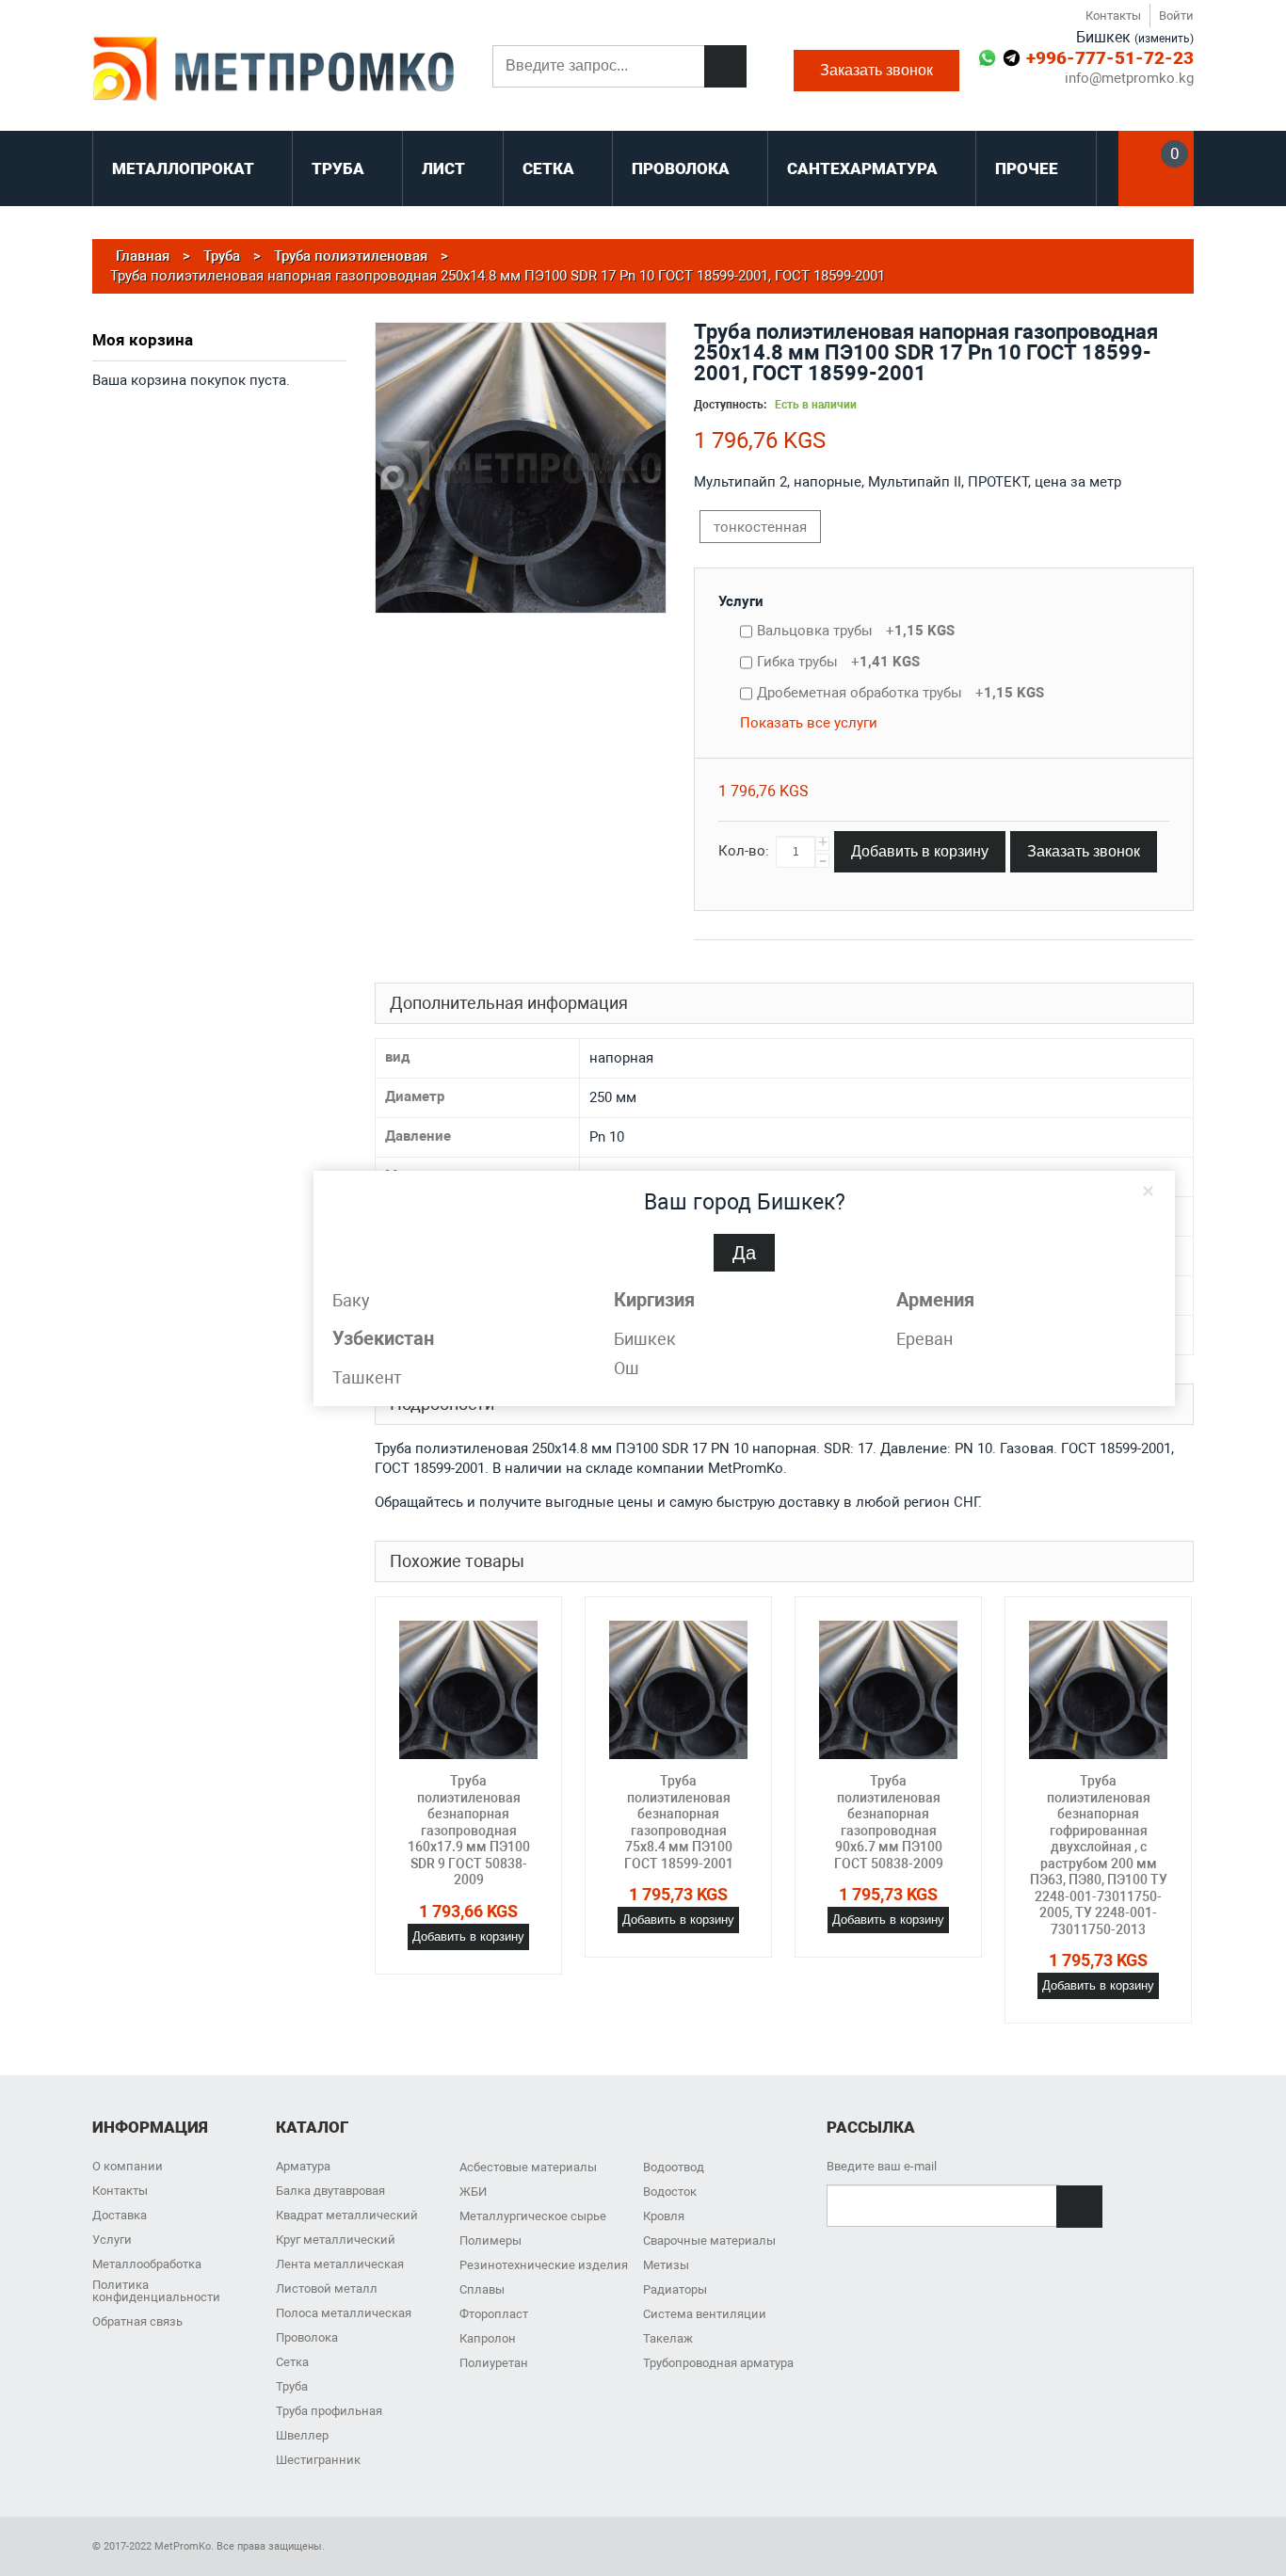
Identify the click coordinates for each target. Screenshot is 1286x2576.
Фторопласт (494, 2314)
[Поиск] (725, 66)
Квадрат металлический (347, 2215)
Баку (351, 1300)
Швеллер (302, 2435)
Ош (627, 1368)
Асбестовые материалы (528, 2167)
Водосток (670, 2192)
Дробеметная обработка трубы (900, 693)
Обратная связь (137, 2321)
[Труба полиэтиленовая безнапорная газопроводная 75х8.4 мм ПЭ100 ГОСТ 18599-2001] (678, 1690)
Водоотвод (674, 2167)
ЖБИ (473, 2192)
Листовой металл (327, 2288)
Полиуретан (494, 2363)
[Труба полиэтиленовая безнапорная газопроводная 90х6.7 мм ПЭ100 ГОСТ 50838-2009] (888, 1690)
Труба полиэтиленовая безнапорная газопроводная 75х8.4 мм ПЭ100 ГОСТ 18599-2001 (679, 1822)
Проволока (307, 2337)
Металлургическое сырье (533, 2216)
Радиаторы (675, 2289)
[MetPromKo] (273, 71)
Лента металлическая (340, 2264)
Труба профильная (329, 2411)
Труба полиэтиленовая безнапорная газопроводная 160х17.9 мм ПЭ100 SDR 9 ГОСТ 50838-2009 (469, 1830)
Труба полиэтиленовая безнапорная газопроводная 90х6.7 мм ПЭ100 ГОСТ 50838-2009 (889, 1822)
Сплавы (482, 2289)
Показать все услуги (809, 723)
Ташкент (367, 1377)
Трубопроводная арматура (718, 2363)
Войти (1176, 16)
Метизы (666, 2265)
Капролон (488, 2338)
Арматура (303, 2166)
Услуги (741, 601)
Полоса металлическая (344, 2313)
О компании (128, 2166)
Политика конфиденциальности (156, 2291)
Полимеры (490, 2240)
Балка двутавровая (330, 2191)
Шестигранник (318, 2460)
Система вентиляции (705, 2314)
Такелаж (668, 2338)
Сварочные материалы (709, 2240)
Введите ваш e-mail (882, 2166)
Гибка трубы (838, 662)
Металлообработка (147, 2264)
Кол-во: (744, 851)
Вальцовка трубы (856, 631)
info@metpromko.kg (1129, 79)
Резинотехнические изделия (544, 2265)
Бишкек (645, 1339)
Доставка (120, 2215)
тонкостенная (760, 527)
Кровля (664, 2216)
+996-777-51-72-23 (1110, 58)
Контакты (1113, 16)
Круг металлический (336, 2240)
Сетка (292, 2362)
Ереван (924, 1339)
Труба (292, 2386)
